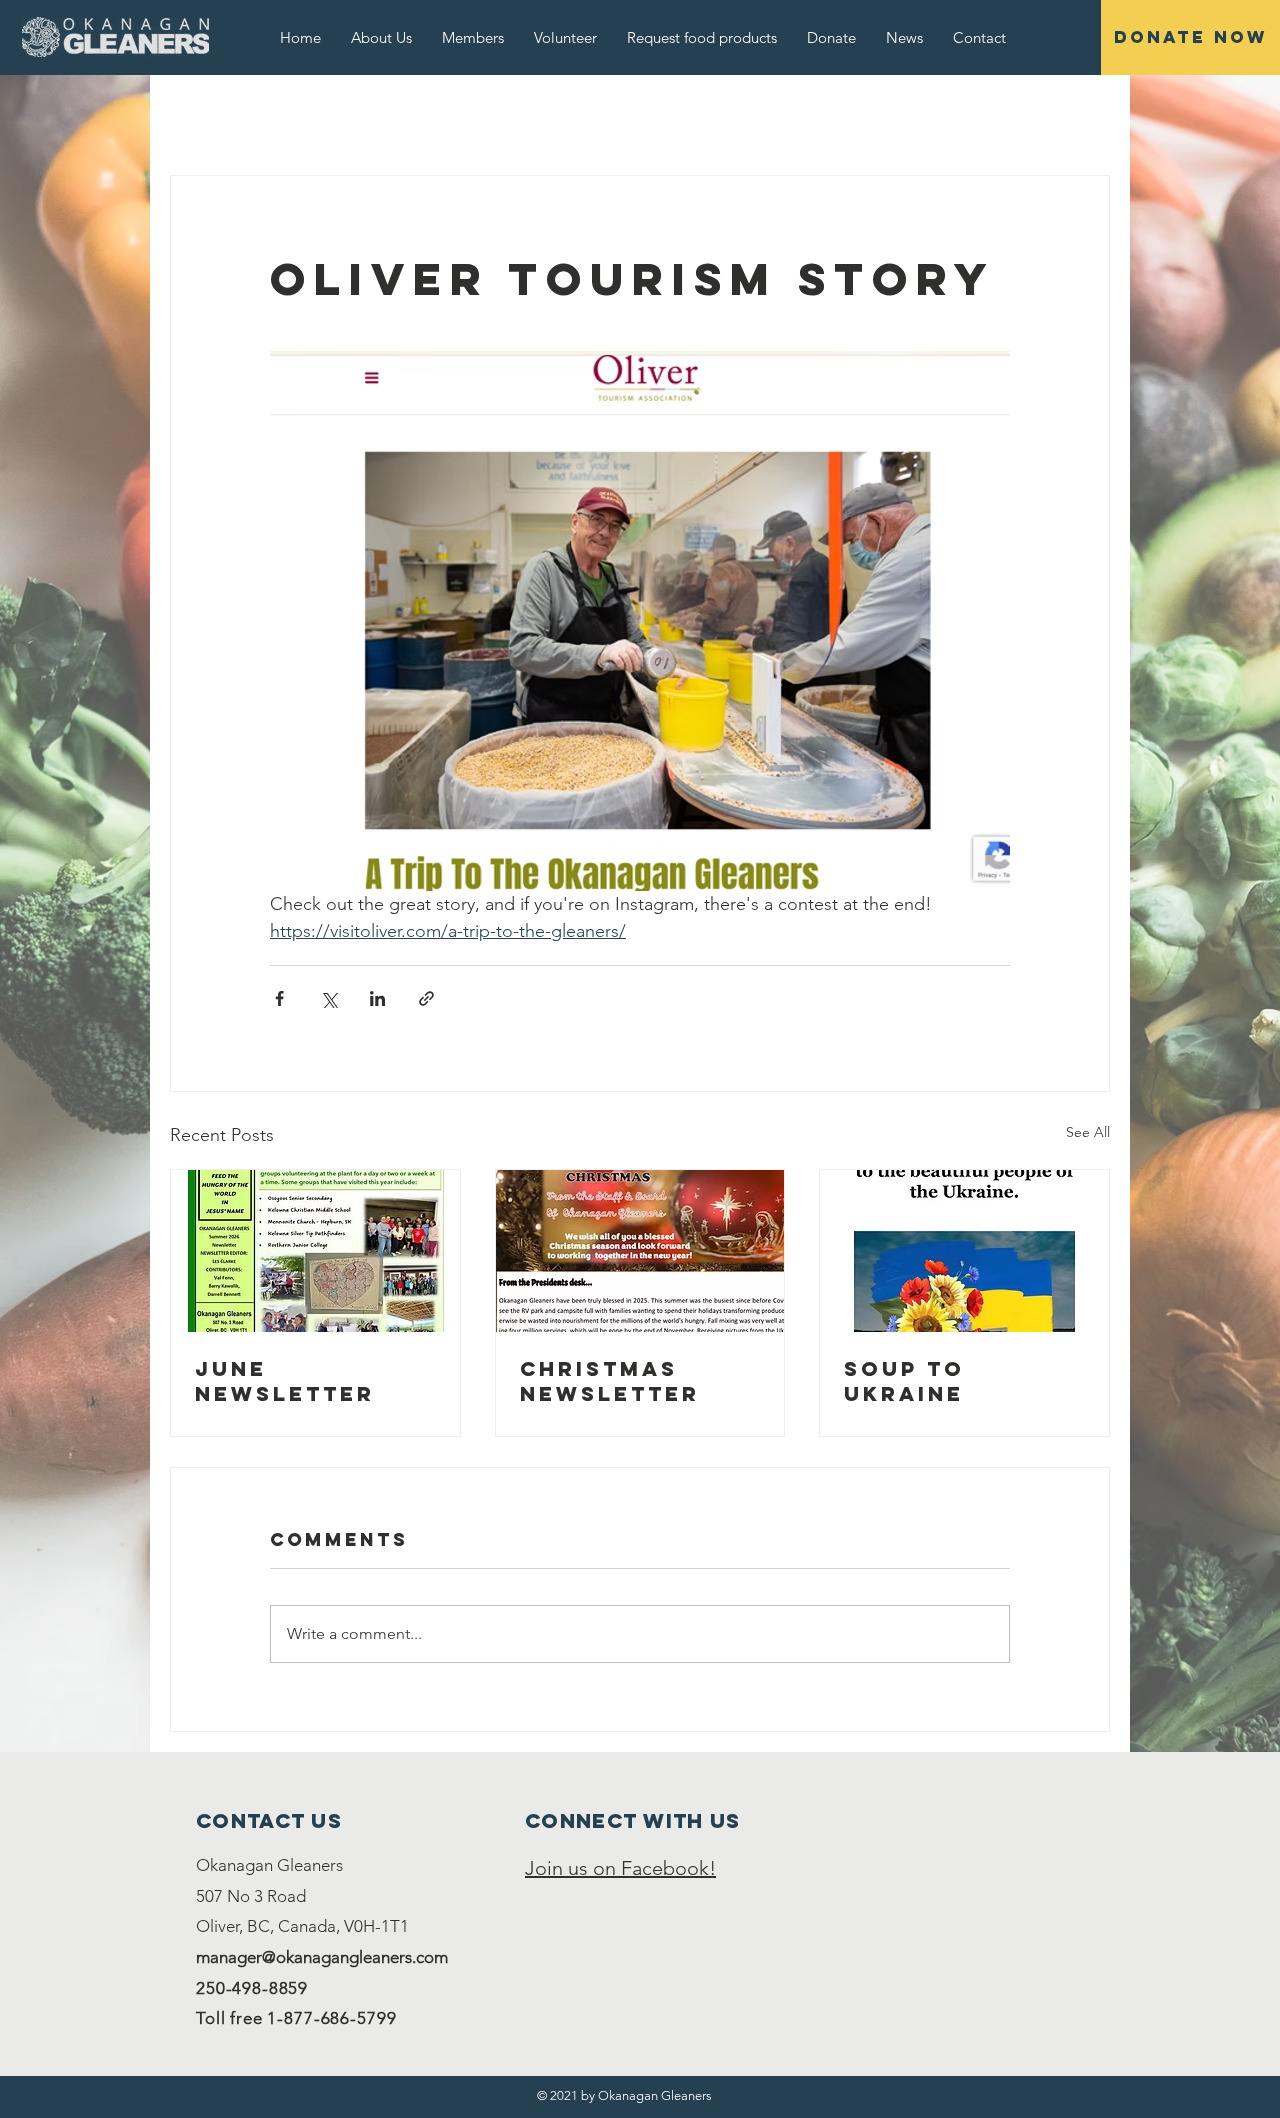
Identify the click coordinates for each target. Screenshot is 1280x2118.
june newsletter (285, 1381)
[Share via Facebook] (279, 998)
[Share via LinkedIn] (377, 998)
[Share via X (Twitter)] (328, 998)
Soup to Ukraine (904, 1381)
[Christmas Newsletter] (640, 1251)
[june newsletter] (315, 1251)
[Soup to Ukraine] (964, 1251)
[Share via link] (426, 998)
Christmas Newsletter (610, 1381)
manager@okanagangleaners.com (322, 1957)
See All (1088, 1132)
